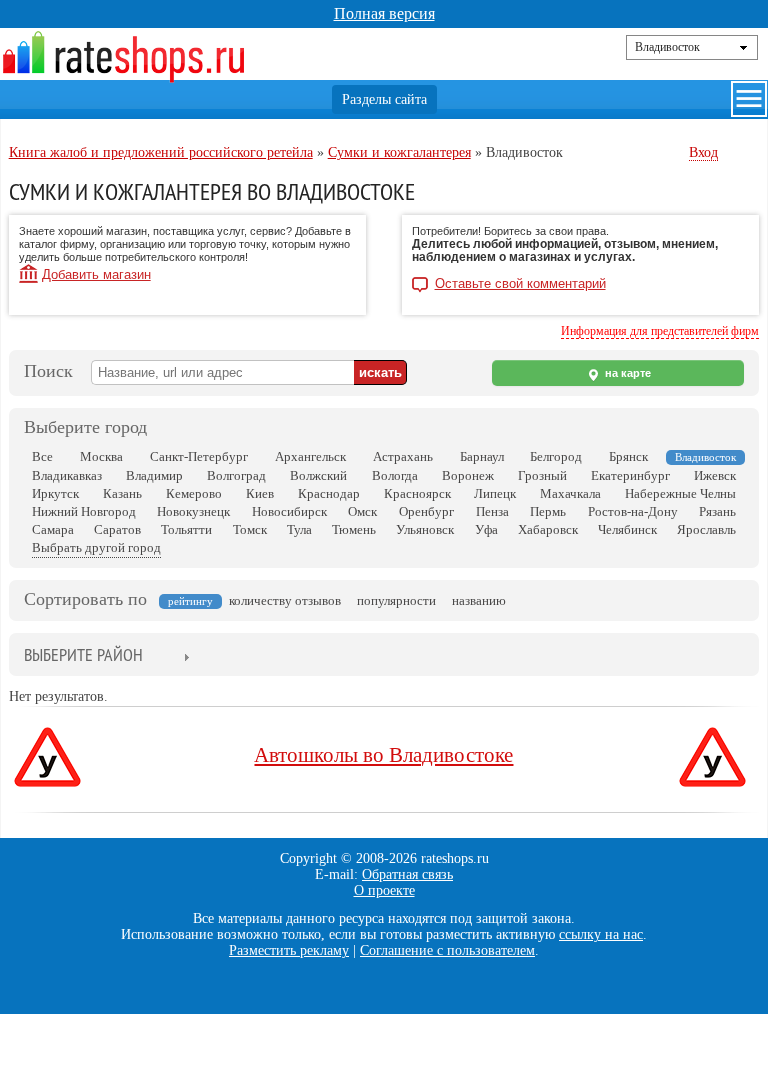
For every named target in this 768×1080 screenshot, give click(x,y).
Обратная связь (407, 874)
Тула (299, 529)
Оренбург (426, 511)
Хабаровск (548, 529)
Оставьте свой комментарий (520, 284)
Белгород (556, 456)
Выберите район (83, 654)
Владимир (154, 475)
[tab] (83, 656)
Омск (362, 511)
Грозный (542, 475)
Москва (101, 456)
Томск (250, 529)
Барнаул (482, 456)
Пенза (492, 511)
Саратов (117, 529)
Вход (703, 152)
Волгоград (236, 475)
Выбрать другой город (96, 547)
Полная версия (384, 13)
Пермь (548, 511)
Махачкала (570, 493)
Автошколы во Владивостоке (383, 755)
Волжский (318, 475)
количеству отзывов (285, 600)
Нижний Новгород (84, 511)
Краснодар (329, 493)
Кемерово (194, 493)
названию (479, 600)
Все (42, 456)
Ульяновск (425, 529)
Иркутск (55, 493)
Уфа (486, 529)
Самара (53, 529)
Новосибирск (289, 511)
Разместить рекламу (289, 950)
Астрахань (403, 456)
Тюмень (354, 529)
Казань (122, 493)
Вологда (395, 475)
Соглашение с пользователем (447, 950)
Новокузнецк (193, 511)
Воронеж (468, 475)
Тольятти (186, 529)
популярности (396, 600)
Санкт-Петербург (199, 456)
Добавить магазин (96, 274)
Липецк (495, 493)
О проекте (384, 890)
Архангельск (310, 456)
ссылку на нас (601, 934)
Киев (260, 493)
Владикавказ (67, 475)
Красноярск (417, 493)
